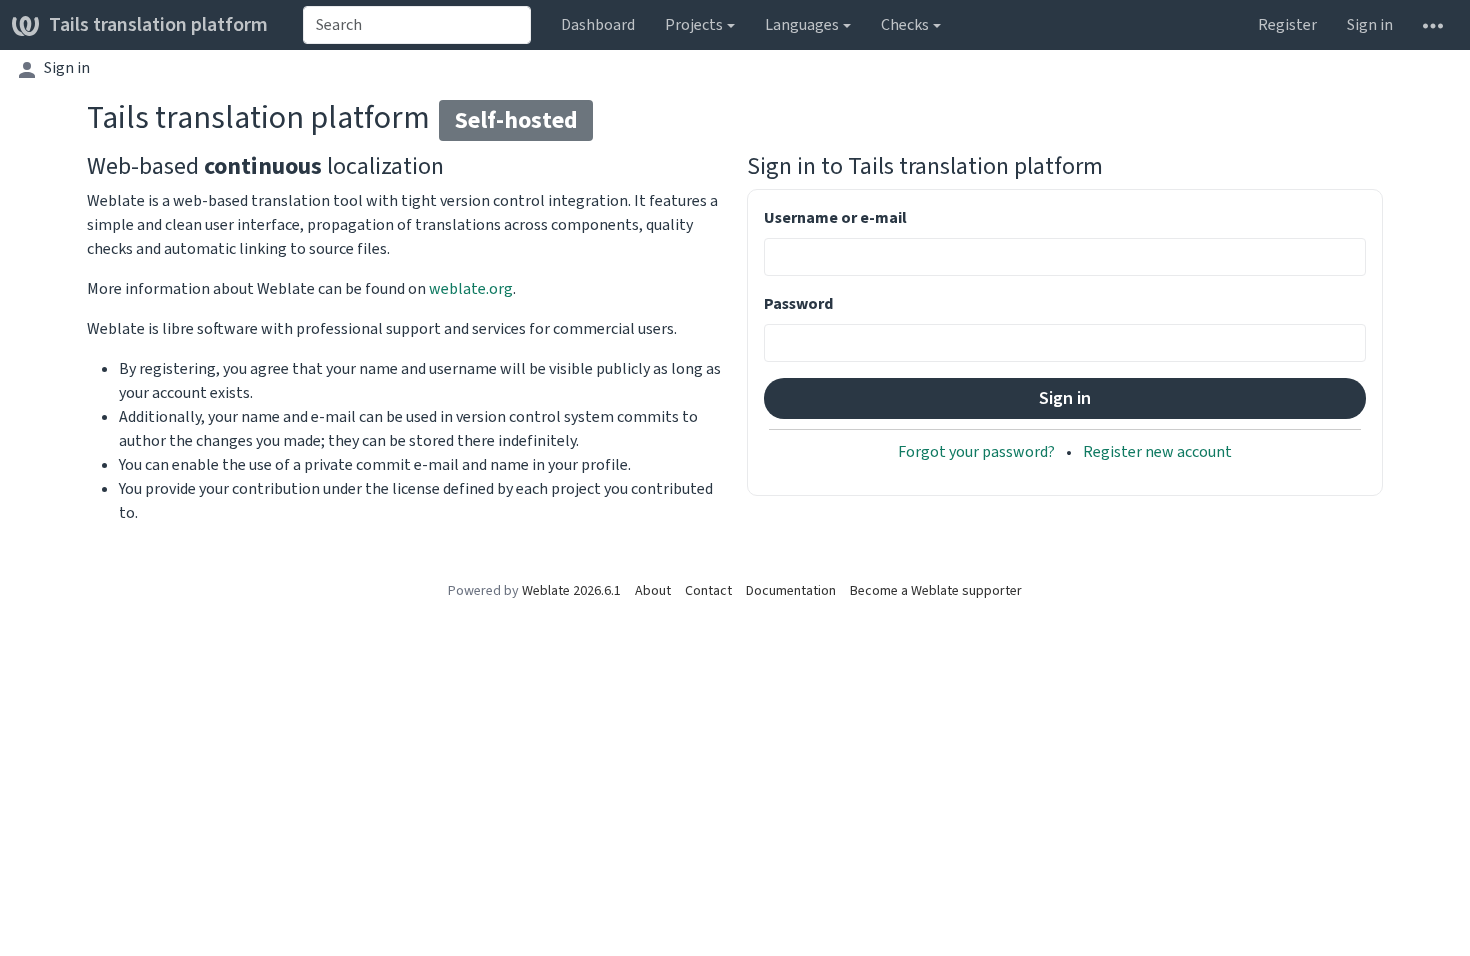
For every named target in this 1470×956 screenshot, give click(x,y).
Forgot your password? (978, 451)
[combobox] (417, 25)
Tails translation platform (158, 24)
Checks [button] (905, 24)
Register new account (1157, 451)
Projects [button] (694, 24)
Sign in (1370, 24)
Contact (708, 590)
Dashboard (598, 24)
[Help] (1433, 25)
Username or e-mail (835, 217)
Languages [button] (802, 24)
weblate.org (471, 288)
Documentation (791, 590)
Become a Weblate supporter (936, 590)
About (653, 590)
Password (798, 303)
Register (1287, 24)
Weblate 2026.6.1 (571, 590)
